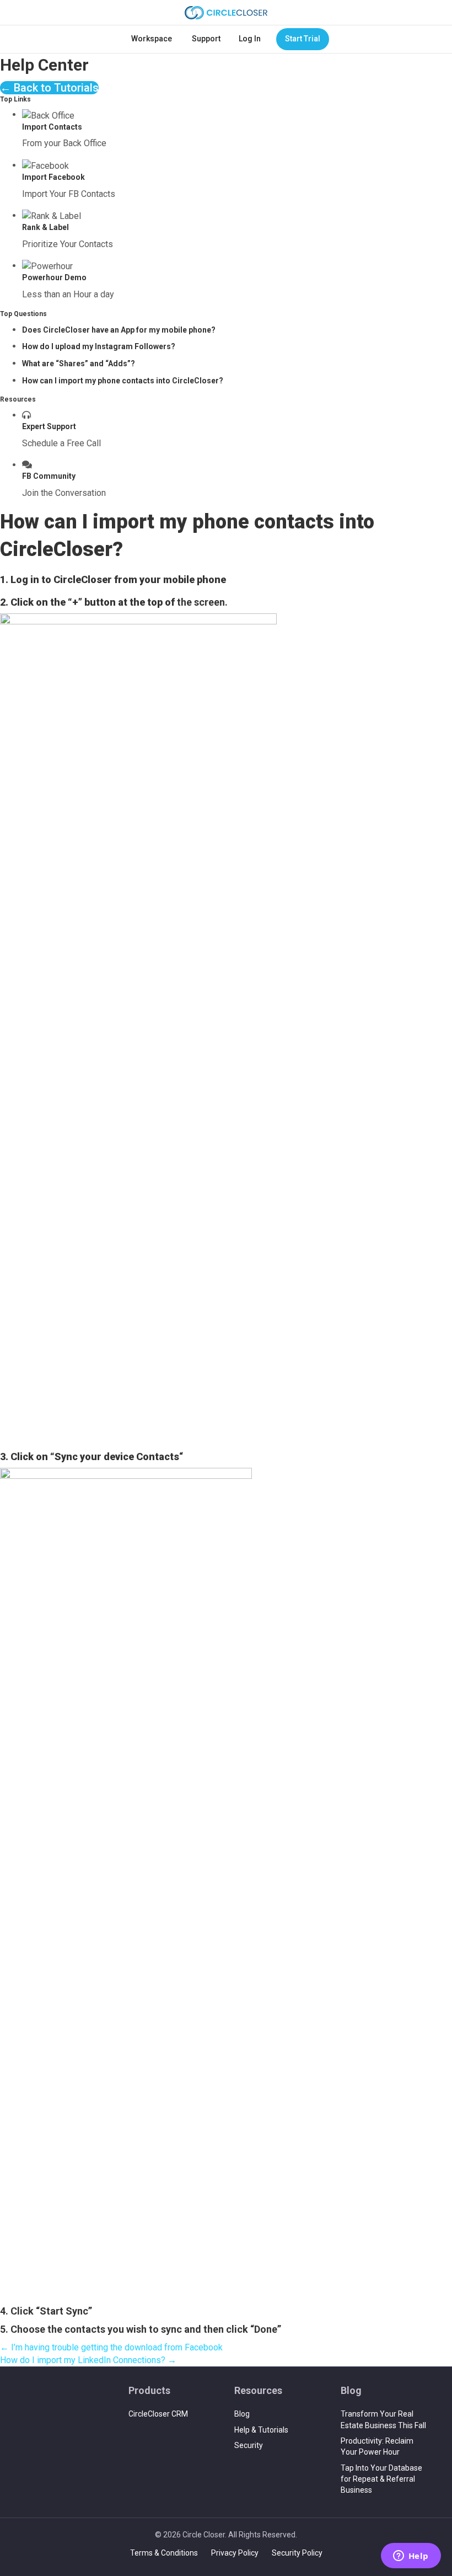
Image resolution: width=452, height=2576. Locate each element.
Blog (242, 2414)
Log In (250, 39)
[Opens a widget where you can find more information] (411, 2557)
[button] (49, 88)
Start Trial (303, 39)
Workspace (152, 39)
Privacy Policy (235, 2553)
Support (206, 39)
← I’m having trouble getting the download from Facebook (111, 2347)
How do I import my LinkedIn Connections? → (88, 2360)
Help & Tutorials (261, 2430)
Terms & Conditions (164, 2553)
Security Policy (297, 2553)
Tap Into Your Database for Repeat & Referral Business (381, 2479)
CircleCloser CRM (158, 2414)
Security (249, 2445)
